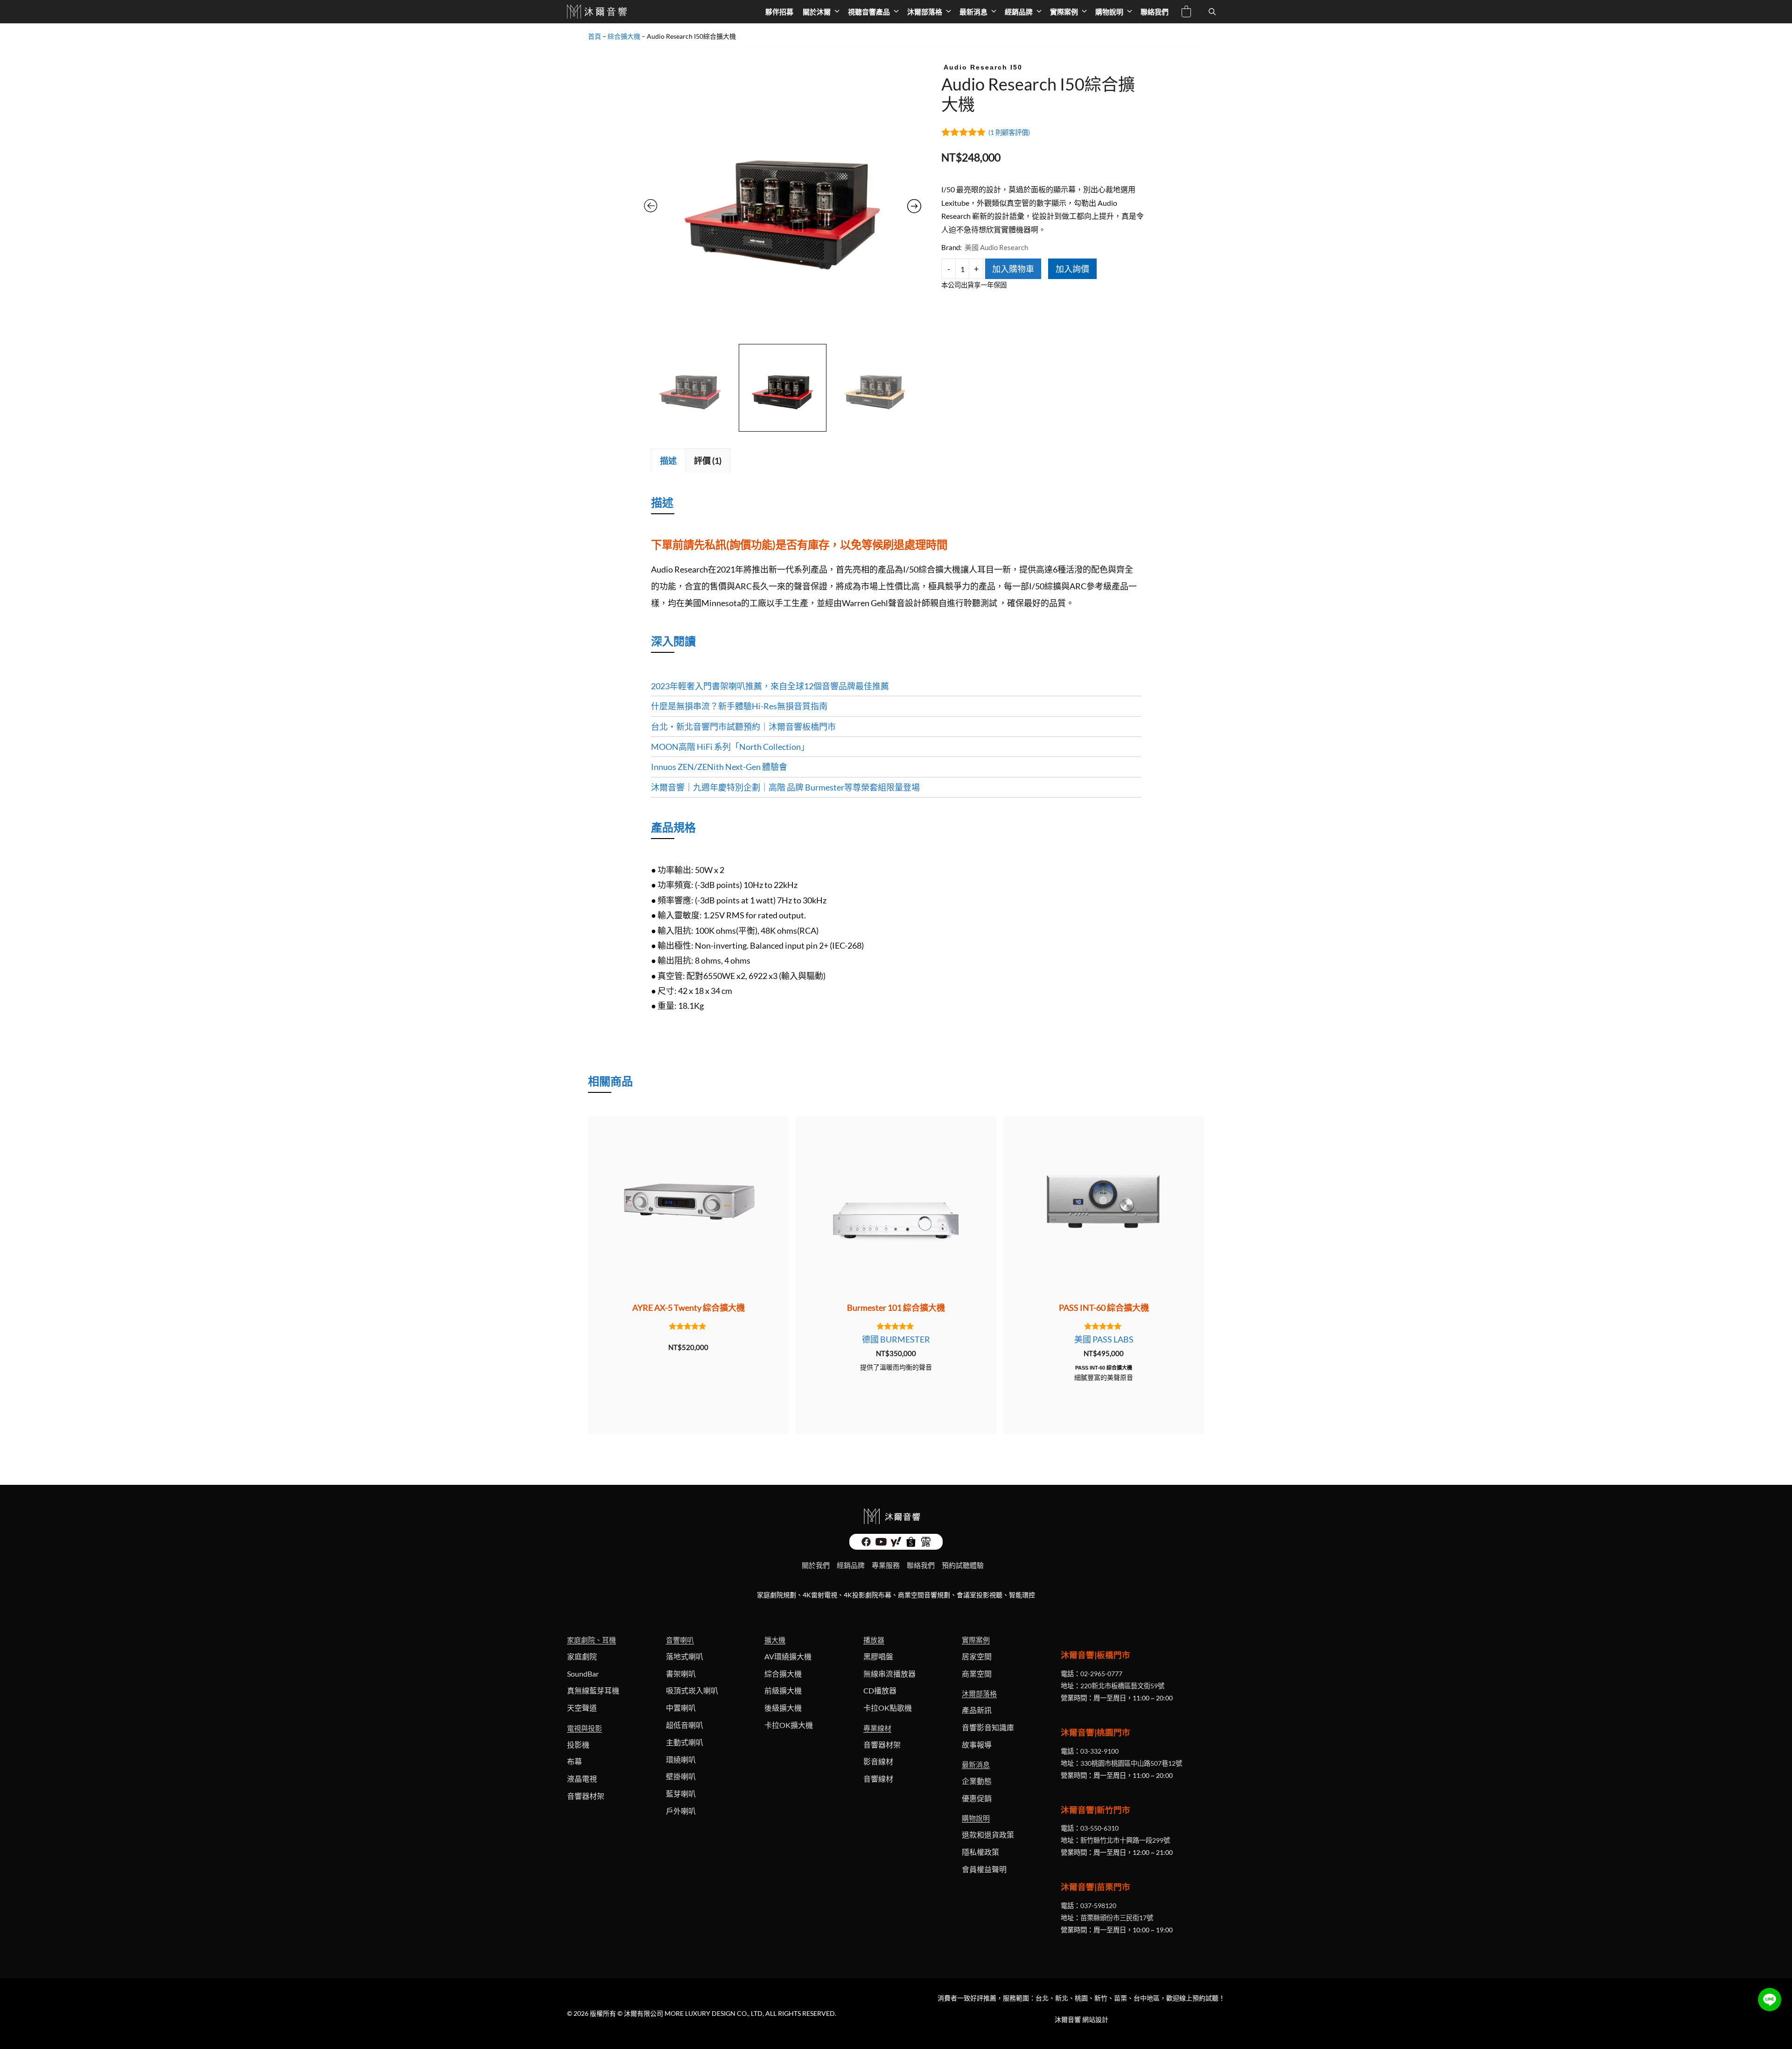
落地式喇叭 (685, 1656)
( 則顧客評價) (1009, 132)
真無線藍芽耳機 (593, 1690)
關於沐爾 (817, 12)
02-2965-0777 (1101, 1674)
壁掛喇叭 (681, 1776)
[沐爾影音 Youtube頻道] (881, 1544)
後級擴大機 (783, 1708)
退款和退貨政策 (988, 1835)
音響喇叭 (680, 1640)
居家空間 (977, 1656)
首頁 (595, 36)
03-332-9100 (1099, 1751)
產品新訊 (977, 1710)
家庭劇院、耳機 (591, 1640)
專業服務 (886, 1565)
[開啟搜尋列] (1212, 12)
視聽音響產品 (869, 12)
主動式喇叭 (685, 1742)
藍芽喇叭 (681, 1794)
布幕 (574, 1761)
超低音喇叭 (685, 1725)
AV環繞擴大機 (788, 1656)
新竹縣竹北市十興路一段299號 (1125, 1840)
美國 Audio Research (996, 247)
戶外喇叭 (681, 1811)
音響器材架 (586, 1796)
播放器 (874, 1640)
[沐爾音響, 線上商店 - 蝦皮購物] (911, 1544)
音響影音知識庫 (988, 1727)
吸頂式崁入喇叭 (692, 1690)
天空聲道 (582, 1708)
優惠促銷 (977, 1798)
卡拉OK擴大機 (789, 1725)
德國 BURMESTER (896, 1339)
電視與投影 (584, 1728)
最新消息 (973, 12)
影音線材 (878, 1761)
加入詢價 (1072, 269)
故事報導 (977, 1745)
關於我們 (816, 1565)
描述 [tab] (668, 461)
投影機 (578, 1745)
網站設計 (1095, 2019)
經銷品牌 (1019, 12)
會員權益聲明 (984, 1869)
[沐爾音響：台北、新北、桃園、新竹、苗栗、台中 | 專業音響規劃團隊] (598, 12)
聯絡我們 (1155, 12)
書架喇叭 (681, 1674)
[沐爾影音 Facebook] (866, 1544)
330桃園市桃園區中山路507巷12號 (1131, 1763)
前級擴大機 (783, 1690)
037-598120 (1098, 1906)
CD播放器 (880, 1690)
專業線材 (877, 1728)
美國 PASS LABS (1104, 1339)
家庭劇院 (582, 1656)
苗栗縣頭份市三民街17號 (1117, 1918)
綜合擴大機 (624, 36)
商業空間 (977, 1674)
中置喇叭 (681, 1708)
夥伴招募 (779, 12)
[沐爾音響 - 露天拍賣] (926, 1544)
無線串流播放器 (889, 1674)
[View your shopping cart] (1186, 13)
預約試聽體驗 (963, 1565)
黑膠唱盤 (878, 1656)
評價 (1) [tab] (708, 461)
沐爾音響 (1068, 2019)
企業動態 (977, 1781)
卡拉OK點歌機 (888, 1708)
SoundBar (583, 1674)
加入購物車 (1013, 269)
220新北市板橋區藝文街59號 (1122, 1686)
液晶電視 (582, 1779)
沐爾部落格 (925, 12)
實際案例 (1064, 12)
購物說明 (1109, 12)
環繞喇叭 (681, 1759)
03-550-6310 (1099, 1828)
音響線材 (878, 1779)
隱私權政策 (980, 1852)
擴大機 (775, 1640)
